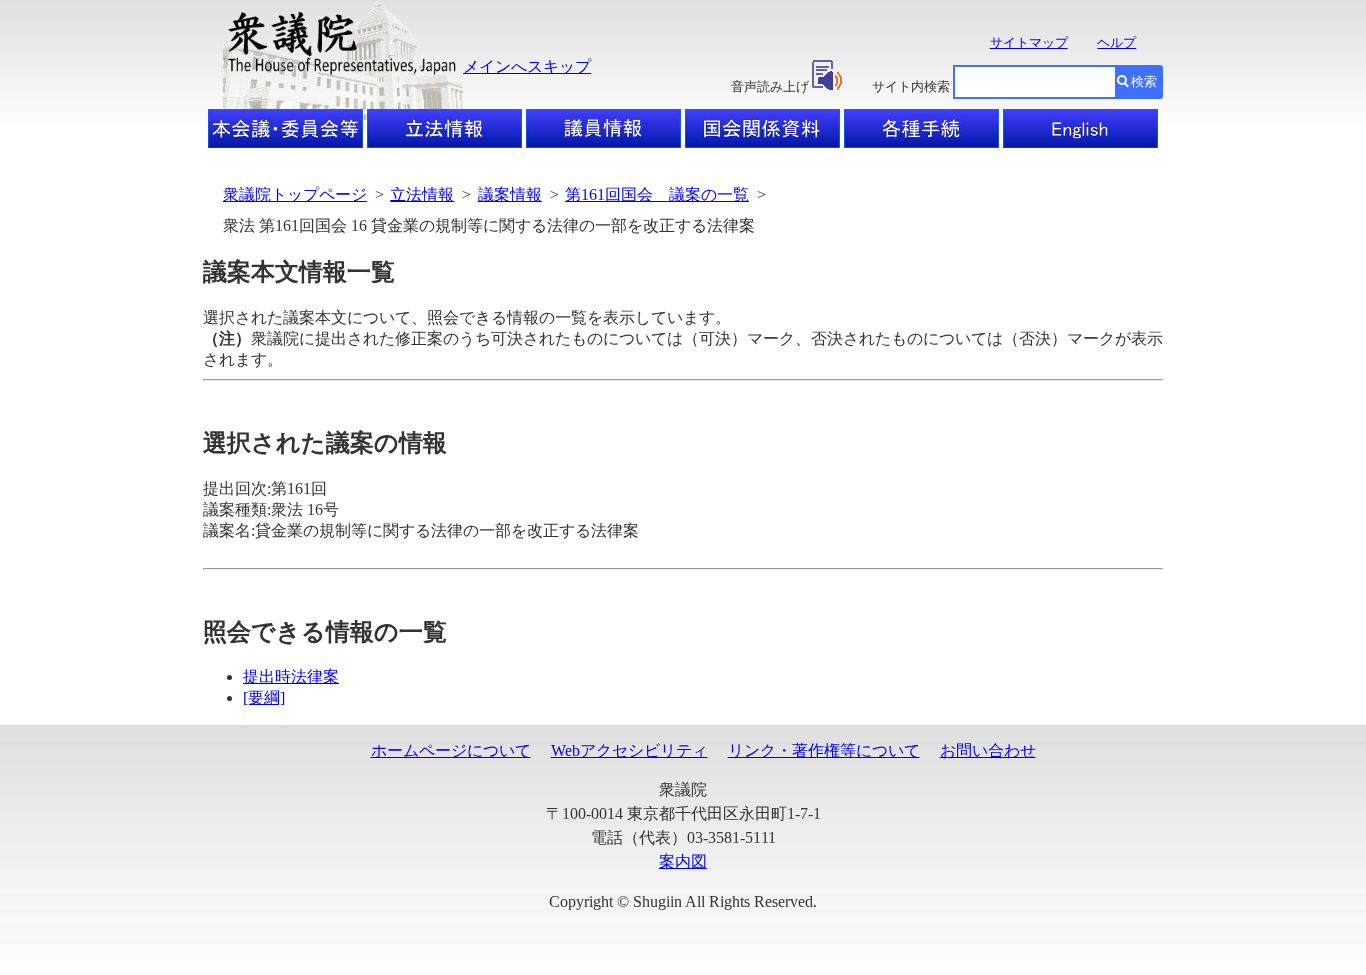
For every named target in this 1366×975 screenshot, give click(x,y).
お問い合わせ (988, 750)
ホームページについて (451, 750)
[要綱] (264, 697)
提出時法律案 (291, 676)
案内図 (683, 861)
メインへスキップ (527, 66)
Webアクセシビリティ (629, 750)
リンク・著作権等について (824, 750)
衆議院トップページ (295, 194)
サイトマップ (1029, 42)
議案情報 (510, 194)
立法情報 (422, 194)
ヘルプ (1116, 42)
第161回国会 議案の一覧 (657, 194)
